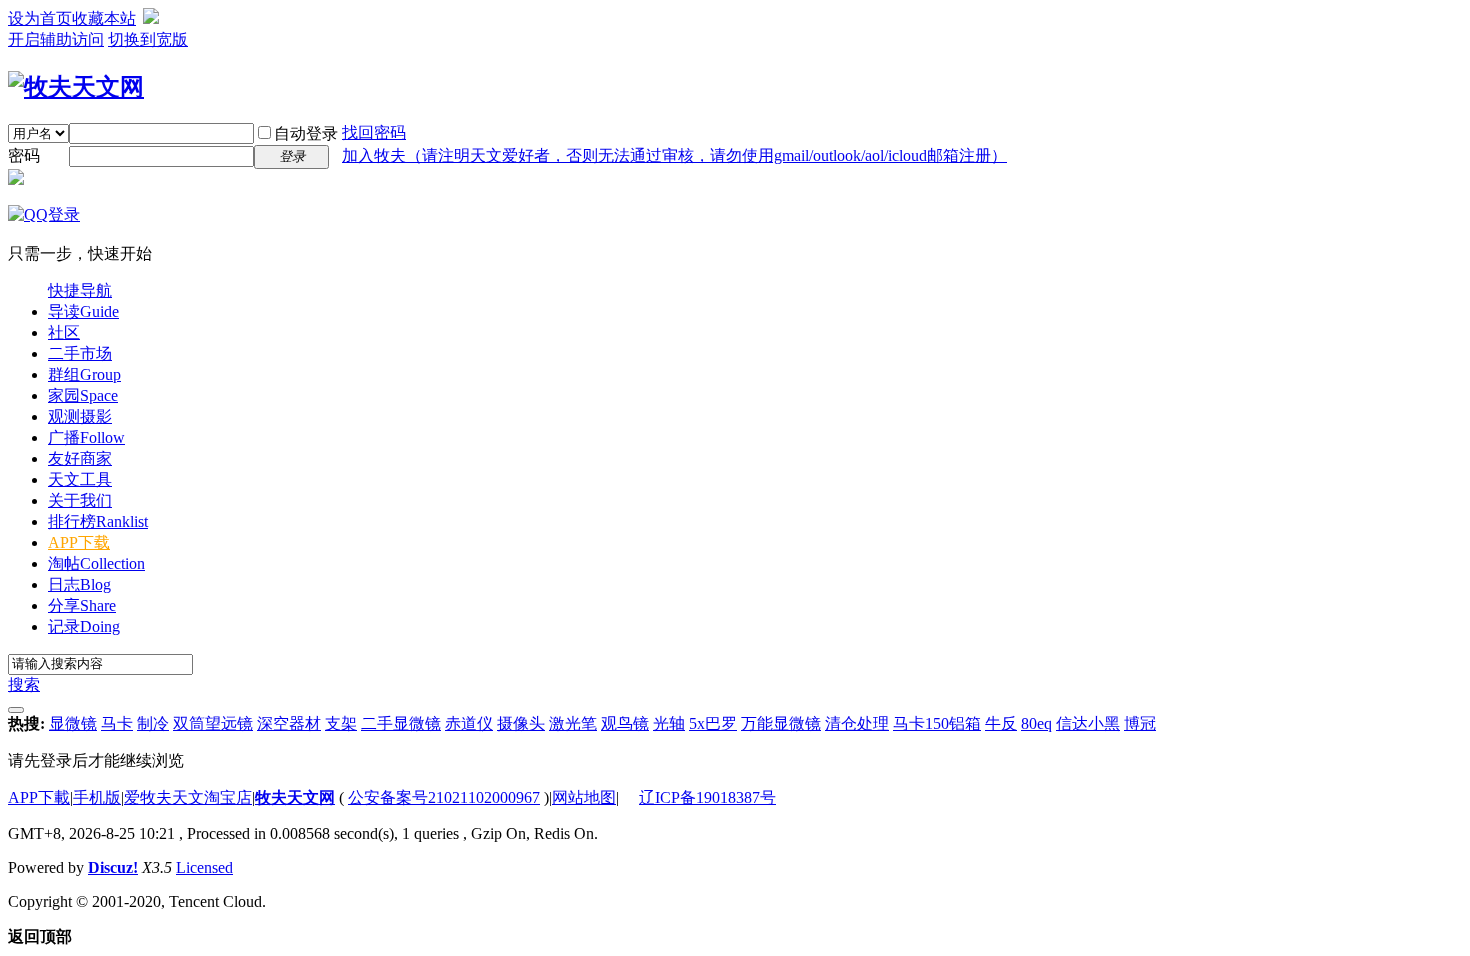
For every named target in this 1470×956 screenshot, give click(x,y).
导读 (83, 311)
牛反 (1001, 723)
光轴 (669, 723)
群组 (84, 374)
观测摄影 (80, 416)
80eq (1036, 723)
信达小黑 (1088, 723)
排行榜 (98, 521)
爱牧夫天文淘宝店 (188, 797)
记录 (84, 626)
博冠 (1140, 723)
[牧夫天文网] (76, 87)
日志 (79, 584)
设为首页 (40, 18)
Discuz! (113, 867)
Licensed (204, 867)
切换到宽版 (148, 39)
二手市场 (80, 353)
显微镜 (73, 723)
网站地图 (584, 797)
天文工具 (80, 479)
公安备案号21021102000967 (444, 797)
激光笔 (573, 723)
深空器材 (289, 723)
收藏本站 (104, 18)
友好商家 (80, 458)
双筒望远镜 (213, 723)
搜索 (24, 684)
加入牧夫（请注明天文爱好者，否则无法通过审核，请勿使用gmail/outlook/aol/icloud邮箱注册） (674, 155)
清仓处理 (857, 723)
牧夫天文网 (295, 797)
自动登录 (306, 133)
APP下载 (79, 542)
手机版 (97, 797)
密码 (24, 155)
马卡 (117, 723)
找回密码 (374, 132)
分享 (82, 605)
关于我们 (80, 500)
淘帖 (96, 563)
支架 (341, 723)
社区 (64, 332)
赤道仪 (469, 723)
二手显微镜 (401, 723)
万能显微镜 (781, 723)
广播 (86, 437)
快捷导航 (80, 290)
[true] (16, 710)
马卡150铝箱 (937, 723)
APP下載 (39, 797)
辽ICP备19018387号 (707, 797)
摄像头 (521, 723)
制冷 (153, 723)
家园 (83, 395)
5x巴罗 (713, 723)
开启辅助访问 (56, 39)
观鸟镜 (625, 723)
